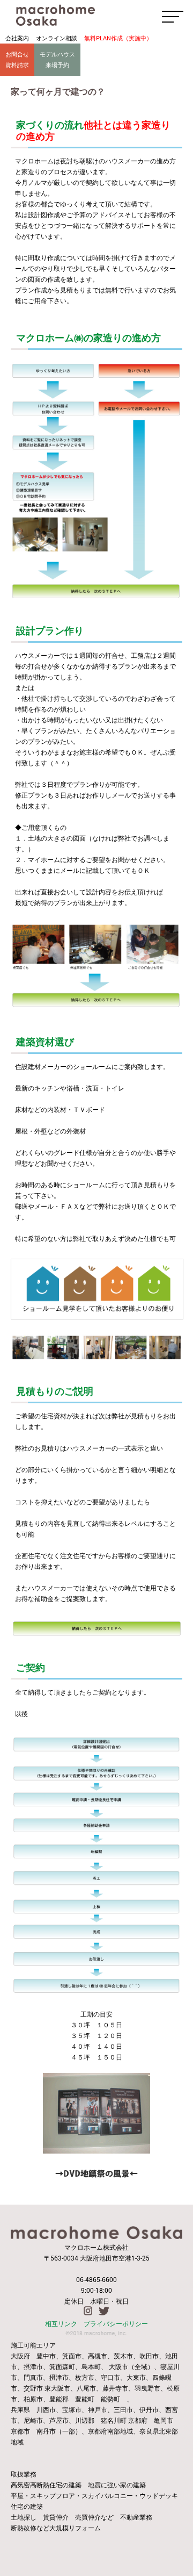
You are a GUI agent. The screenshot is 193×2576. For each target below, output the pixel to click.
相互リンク (61, 2323)
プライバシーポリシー (116, 2323)
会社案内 (17, 38)
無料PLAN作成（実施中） (118, 38)
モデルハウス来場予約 (57, 59)
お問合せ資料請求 (17, 59)
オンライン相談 (57, 38)
